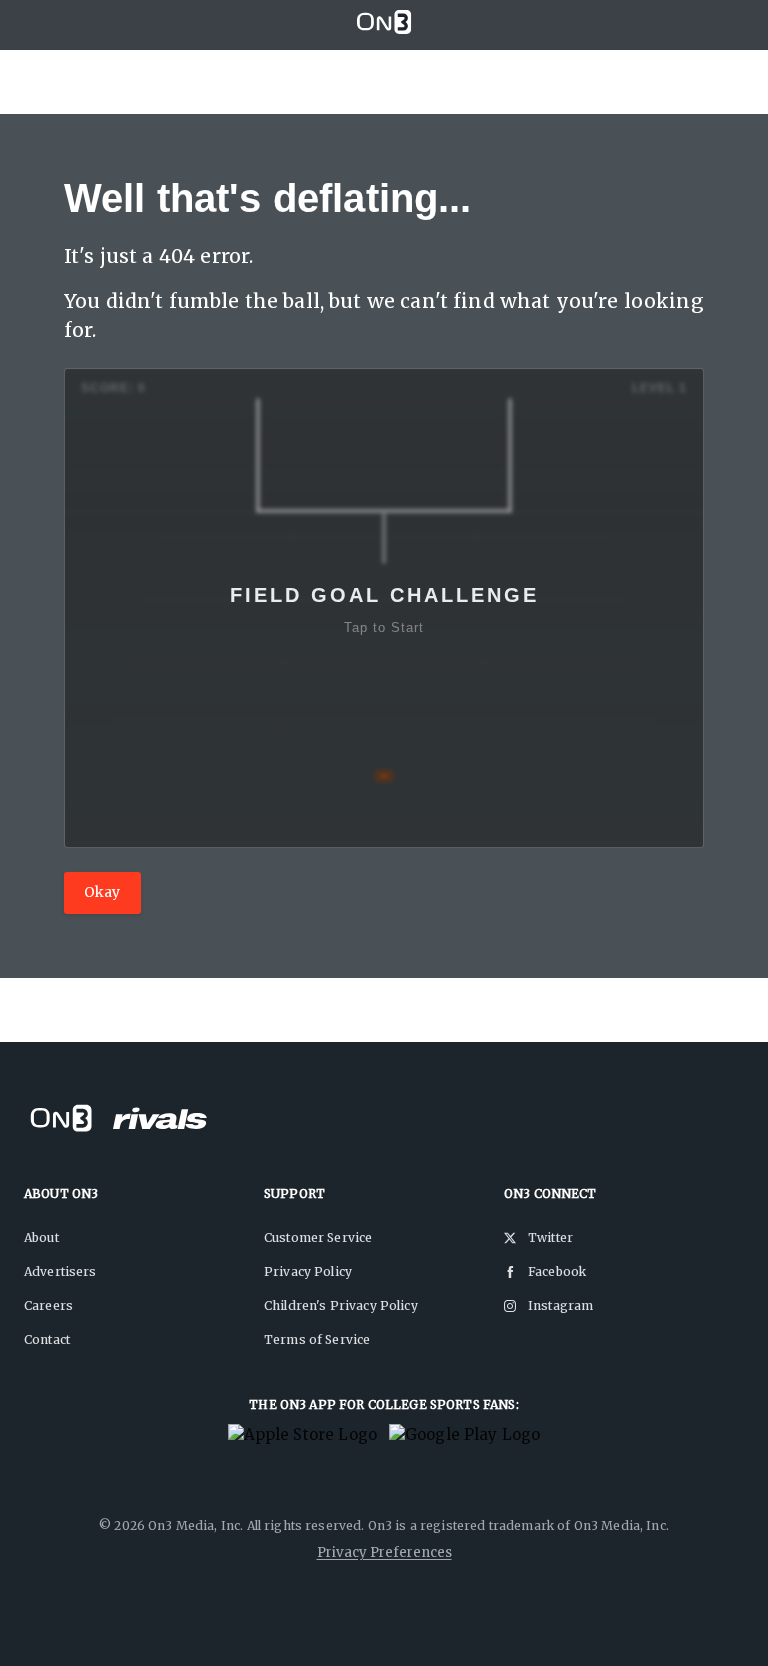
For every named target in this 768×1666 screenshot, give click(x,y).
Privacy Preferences (384, 1552)
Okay (102, 892)
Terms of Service (317, 1339)
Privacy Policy (308, 1271)
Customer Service (318, 1237)
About (41, 1237)
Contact (47, 1339)
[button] (384, 608)
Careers (48, 1305)
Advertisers (60, 1271)
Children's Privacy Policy (341, 1305)
